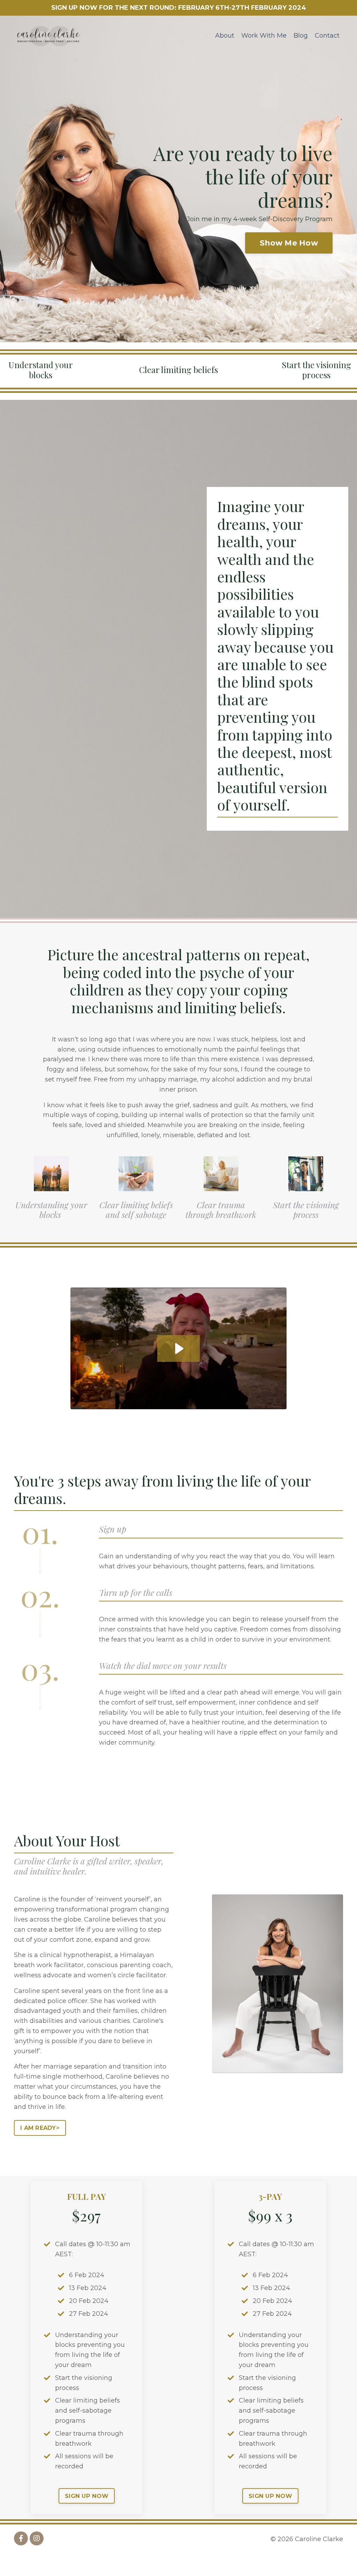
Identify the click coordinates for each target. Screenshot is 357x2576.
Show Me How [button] (289, 243)
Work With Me (264, 36)
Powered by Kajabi (320, 2558)
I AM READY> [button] (40, 2128)
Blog (301, 36)
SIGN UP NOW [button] (87, 2496)
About (225, 36)
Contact (327, 36)
